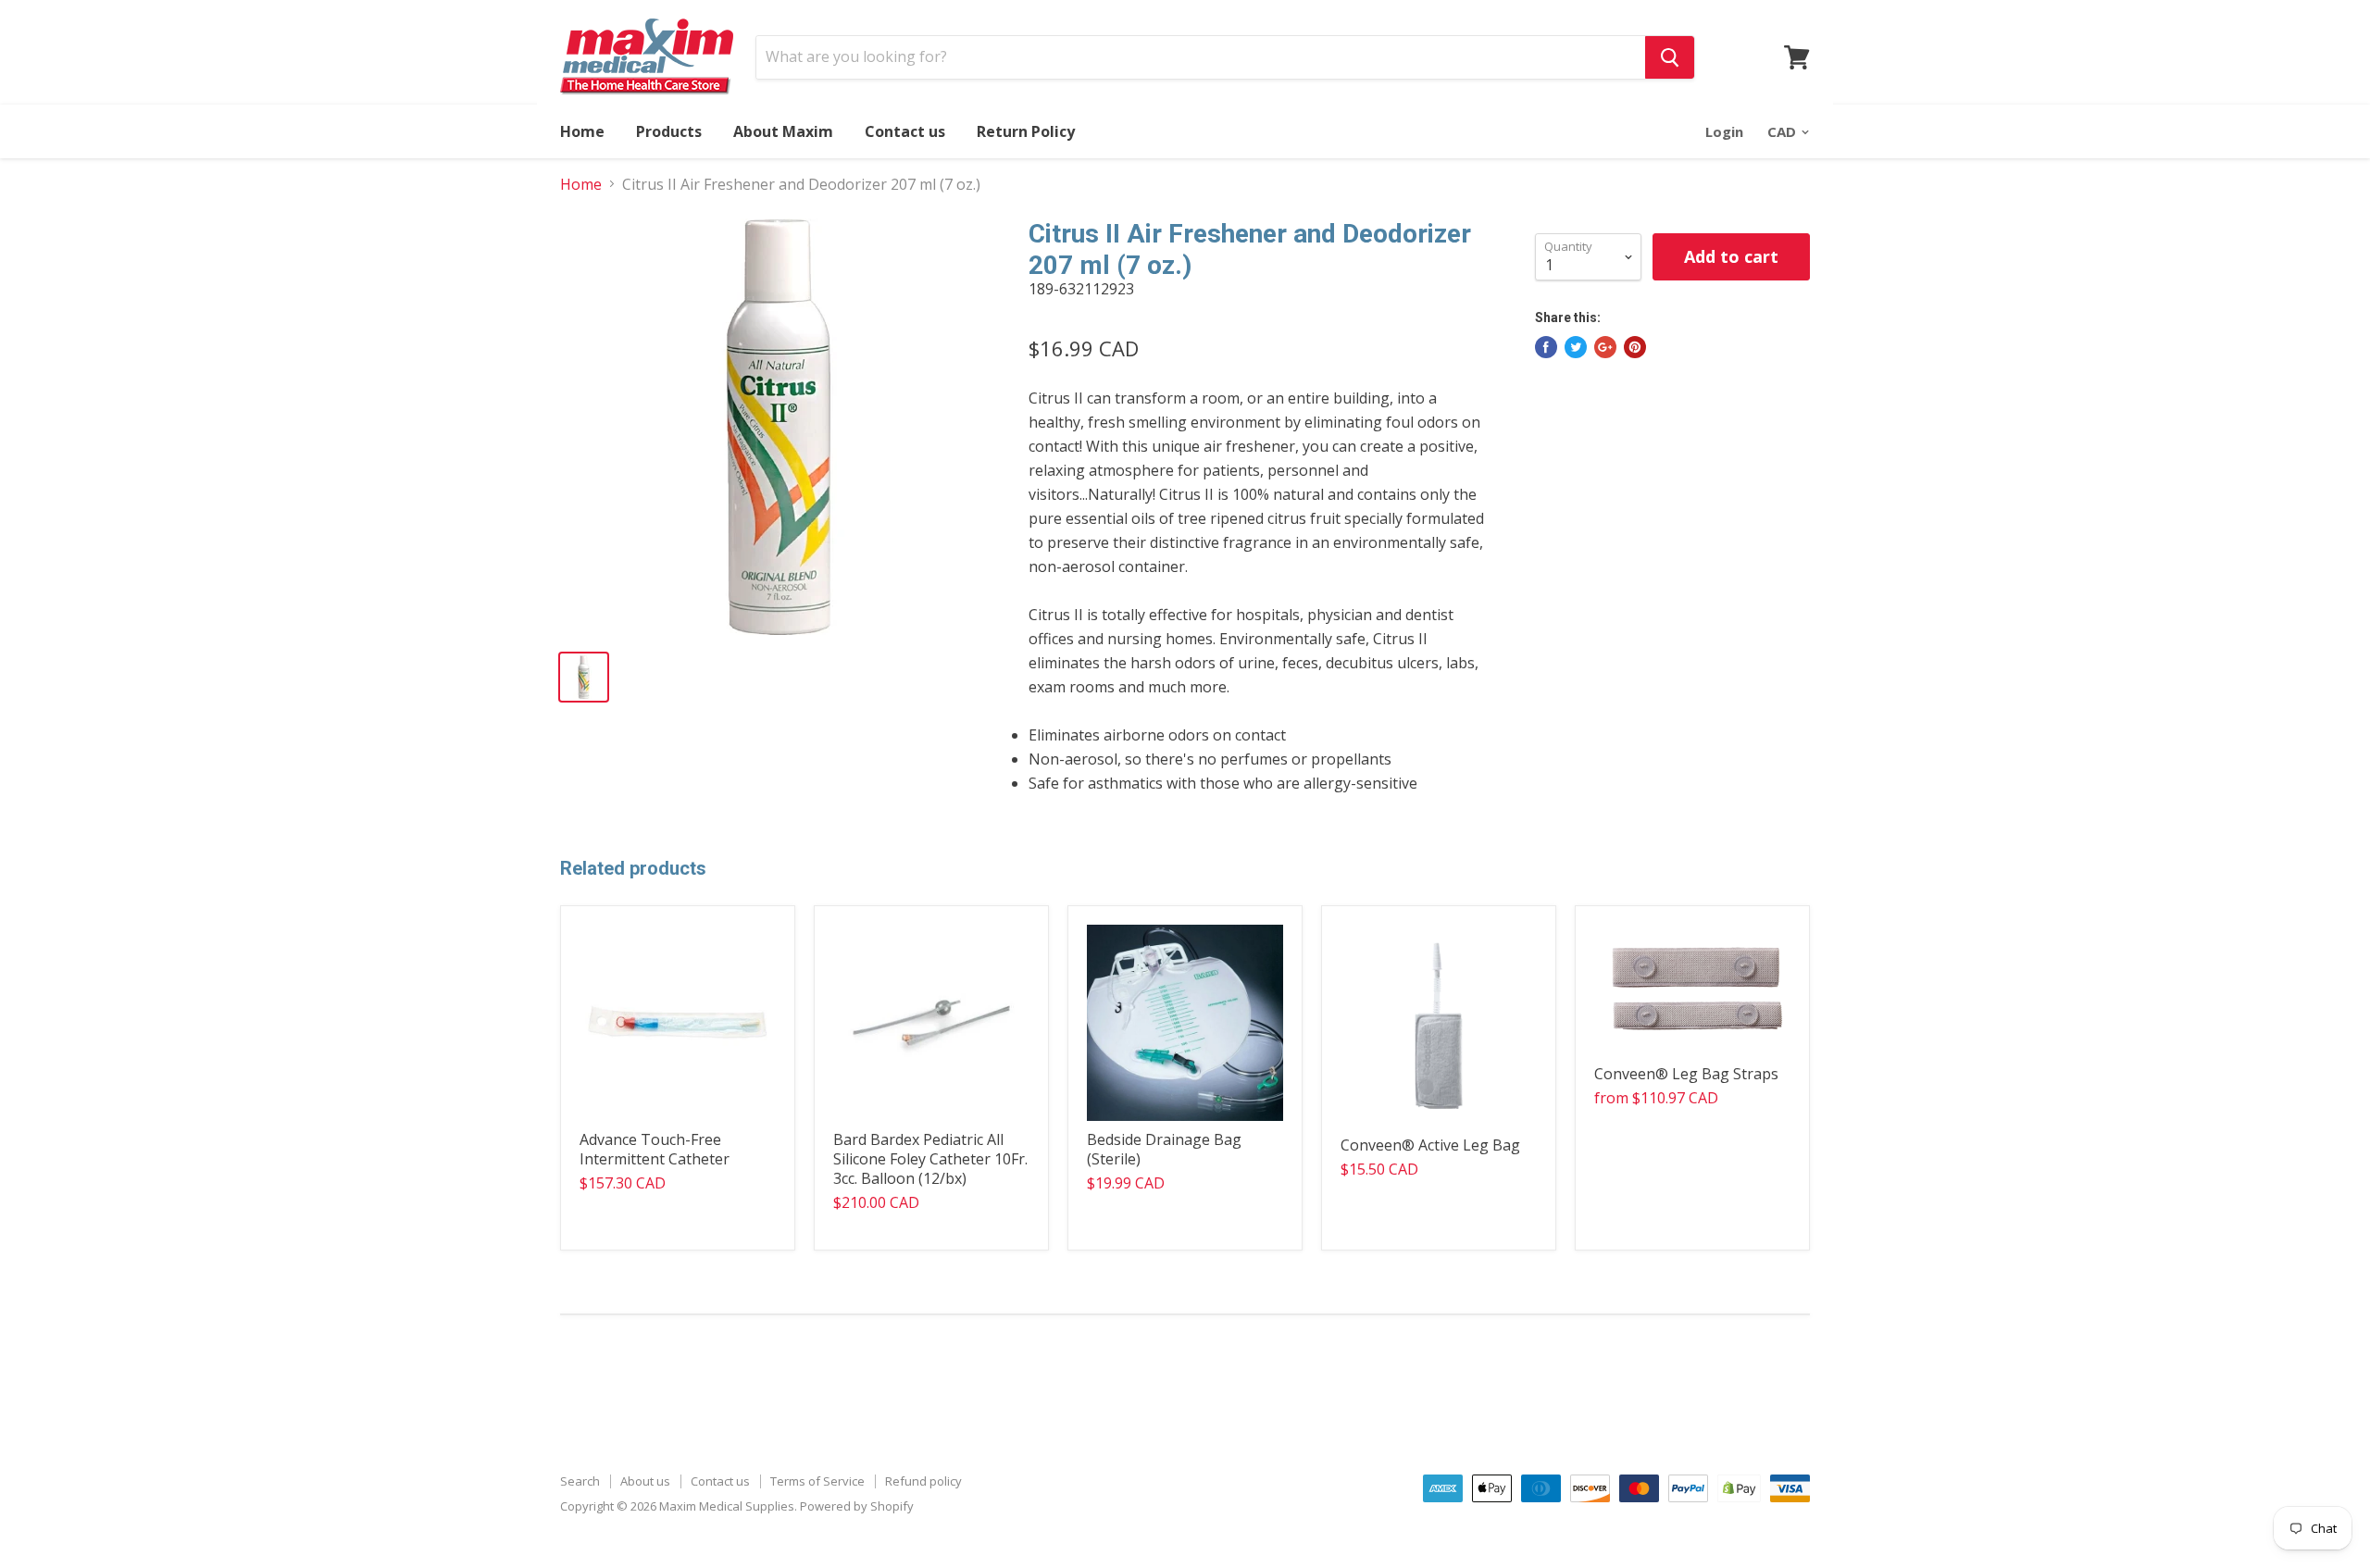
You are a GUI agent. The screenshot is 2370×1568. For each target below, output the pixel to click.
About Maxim (783, 131)
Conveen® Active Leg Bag (1430, 1145)
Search (580, 1481)
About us (645, 1481)
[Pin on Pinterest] (1635, 347)
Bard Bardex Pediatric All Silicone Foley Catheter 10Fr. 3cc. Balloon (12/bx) (930, 1159)
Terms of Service (817, 1481)
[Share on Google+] (1605, 347)
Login (1724, 131)
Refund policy (923, 1481)
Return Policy (1026, 131)
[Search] (1670, 57)
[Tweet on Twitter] (1576, 347)
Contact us (905, 131)
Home (582, 131)
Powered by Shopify (857, 1506)
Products (669, 131)
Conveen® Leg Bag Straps (1686, 1074)
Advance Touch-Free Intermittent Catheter (655, 1149)
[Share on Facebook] (1546, 347)
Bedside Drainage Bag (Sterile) (1164, 1149)
